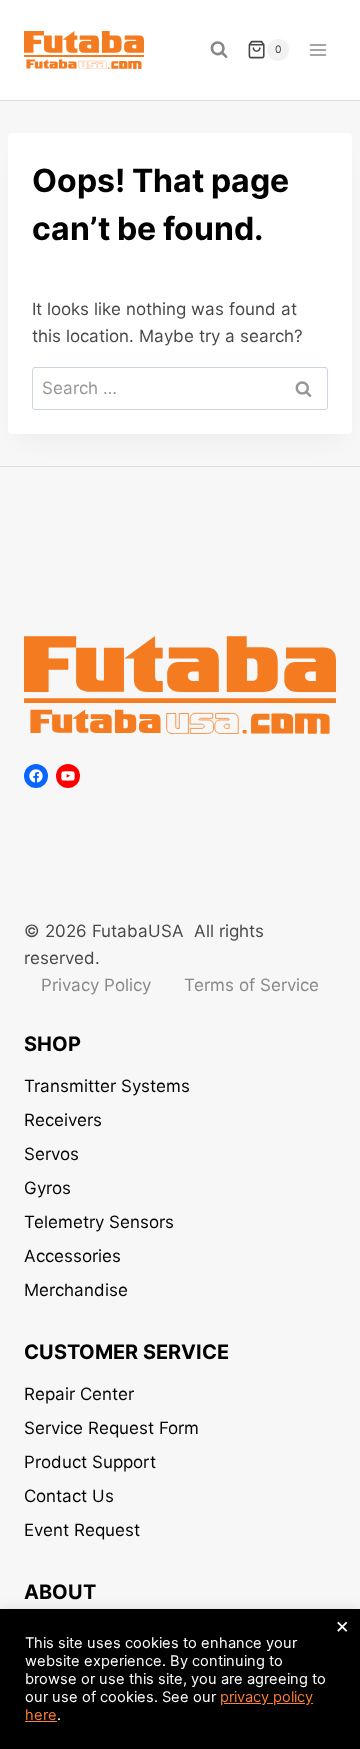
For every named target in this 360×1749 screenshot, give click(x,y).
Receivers (63, 1120)
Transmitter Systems (107, 1086)
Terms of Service (251, 985)
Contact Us (69, 1496)
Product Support (90, 1462)
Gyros (47, 1188)
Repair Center (79, 1394)
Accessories (72, 1256)
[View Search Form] (219, 50)
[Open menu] (317, 49)
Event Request (82, 1530)
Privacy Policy (96, 985)
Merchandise (76, 1290)
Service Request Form (111, 1428)
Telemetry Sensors (99, 1222)
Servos (51, 1154)
